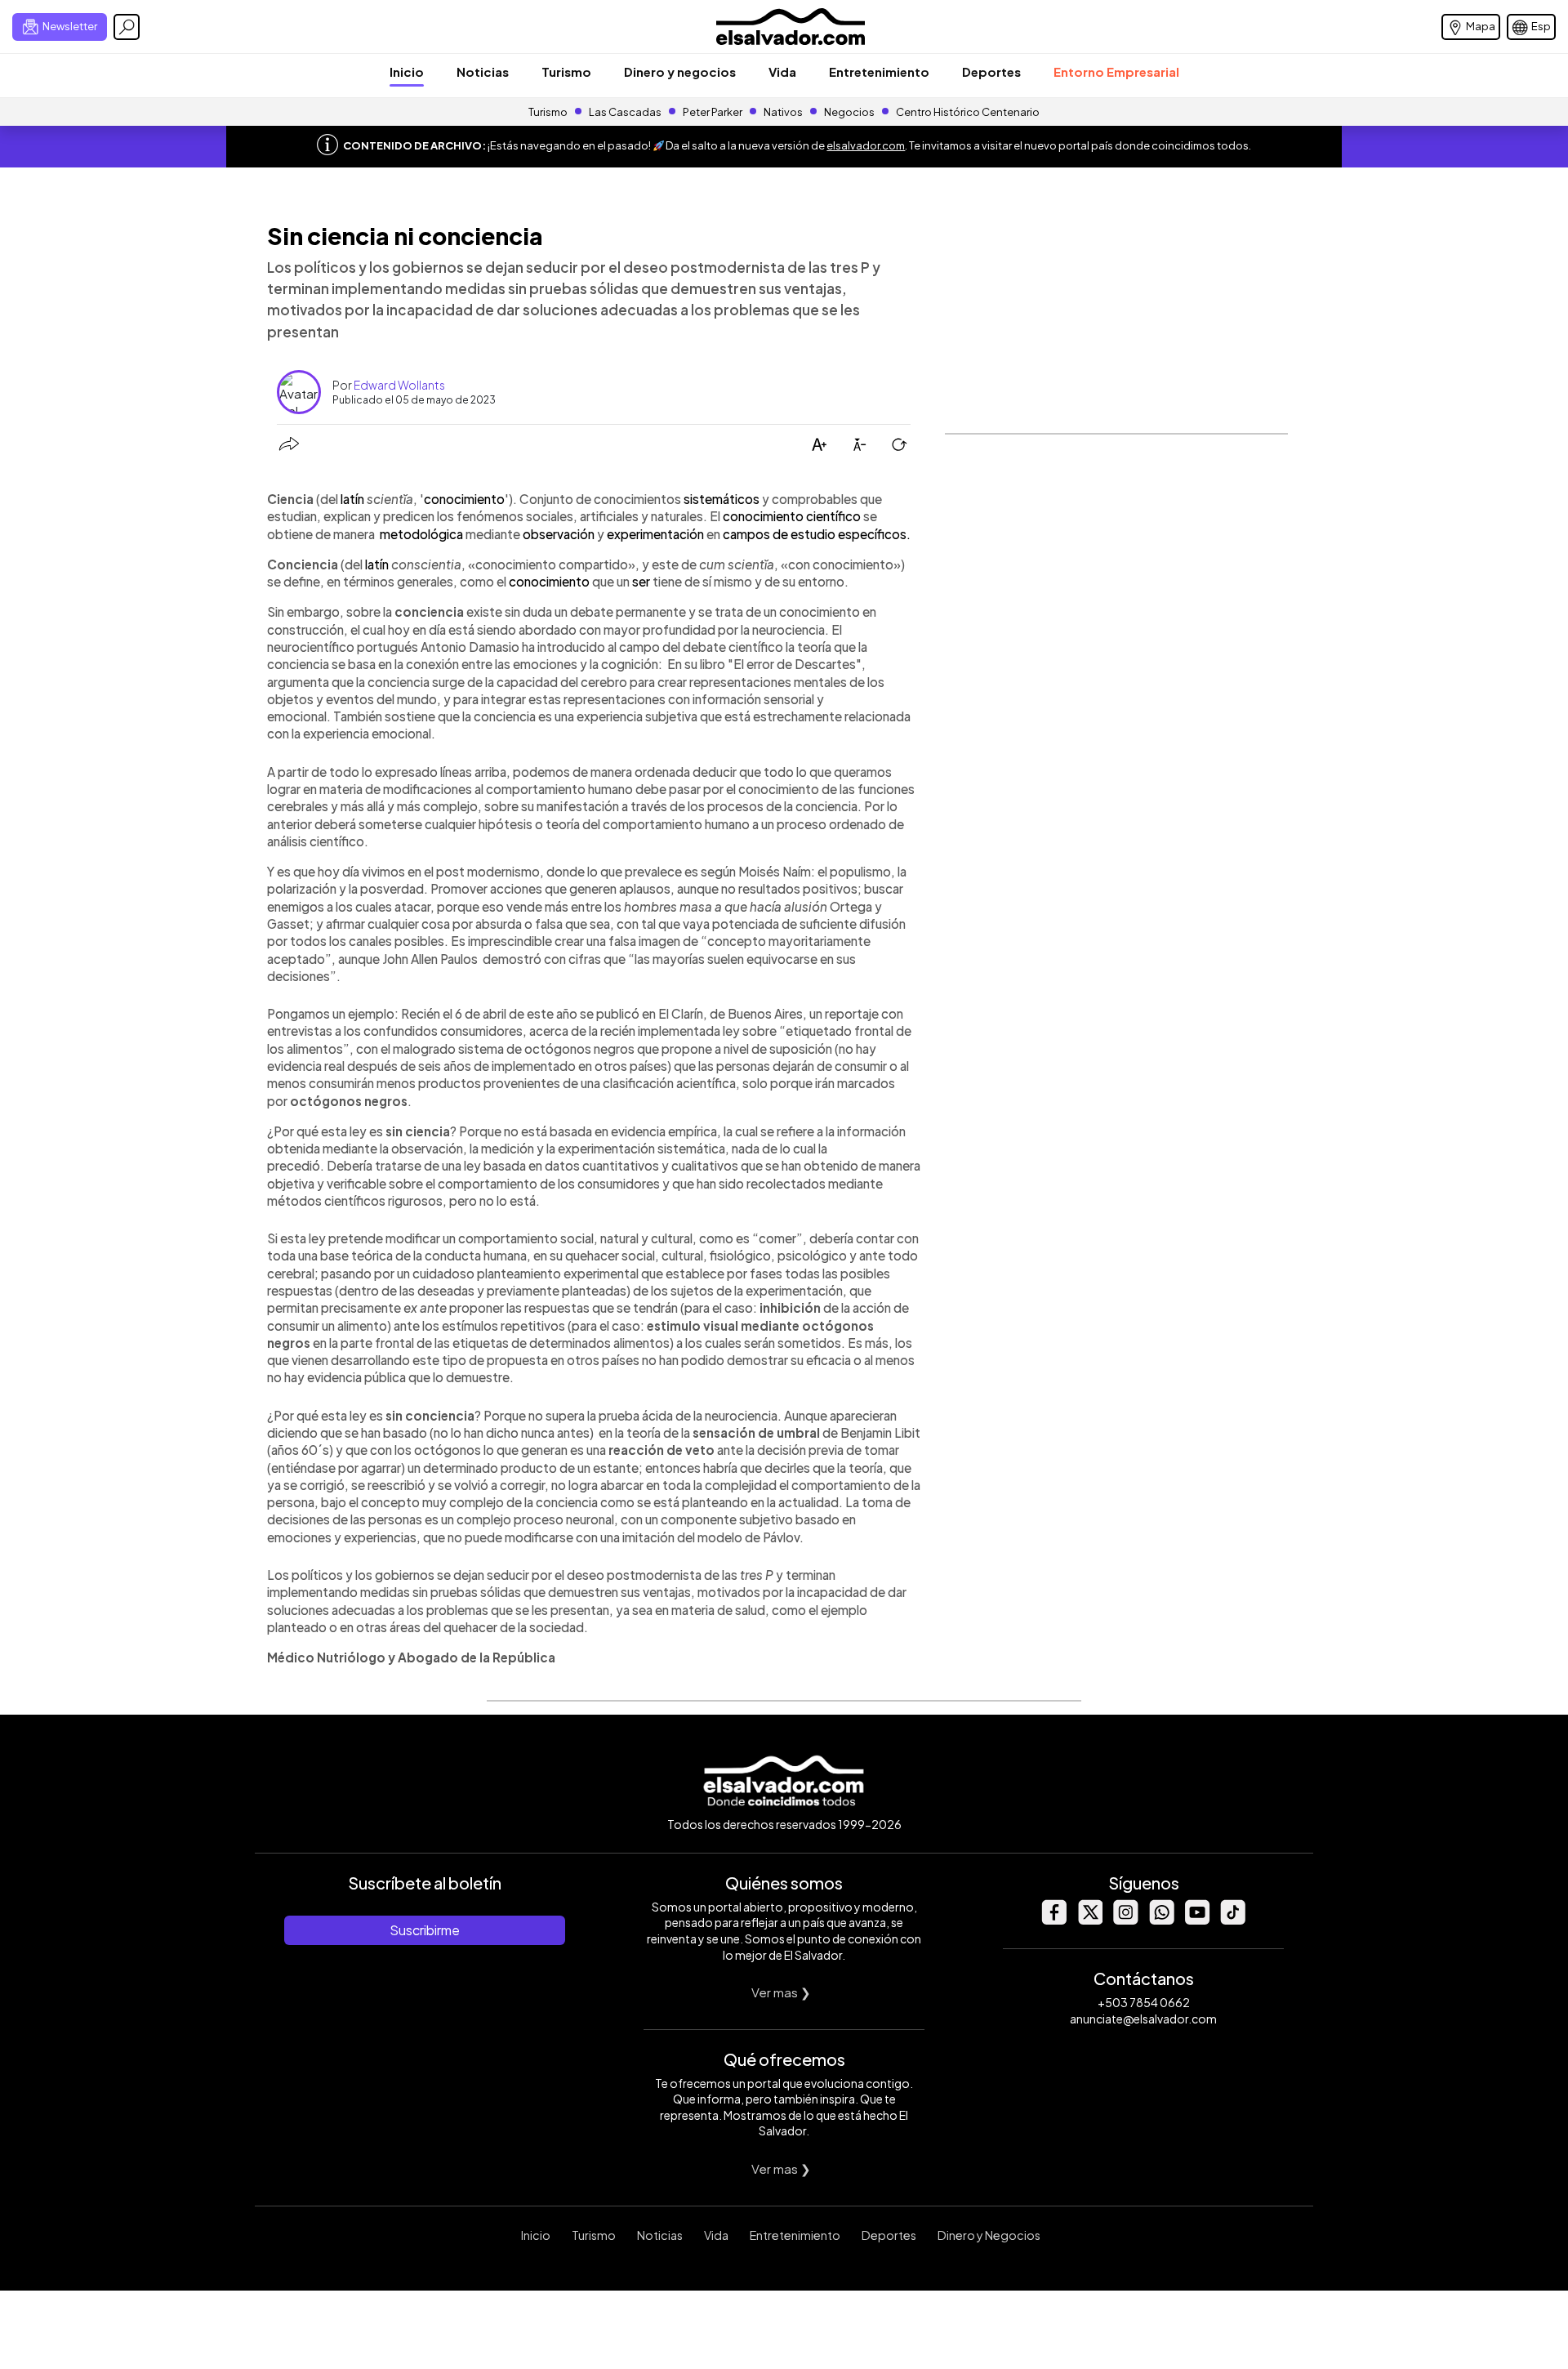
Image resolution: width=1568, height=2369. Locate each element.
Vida (782, 71)
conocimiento (464, 499)
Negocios (849, 112)
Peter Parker (713, 112)
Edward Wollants (399, 385)
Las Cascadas (625, 112)
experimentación (655, 534)
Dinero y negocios (680, 71)
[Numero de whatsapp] (1161, 1920)
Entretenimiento (879, 71)
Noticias (483, 71)
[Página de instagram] (1125, 1920)
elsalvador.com (866, 145)
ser (641, 581)
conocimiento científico (792, 516)
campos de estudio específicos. (817, 534)
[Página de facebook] (1053, 1920)
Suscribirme (425, 1930)
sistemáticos (722, 499)
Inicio (407, 71)
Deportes (991, 71)
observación (559, 534)
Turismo (566, 71)
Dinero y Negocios (989, 2235)
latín (352, 499)
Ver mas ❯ (781, 1992)
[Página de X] (1089, 1920)
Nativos (783, 112)
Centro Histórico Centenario (968, 112)
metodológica (421, 534)
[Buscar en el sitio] (127, 27)
